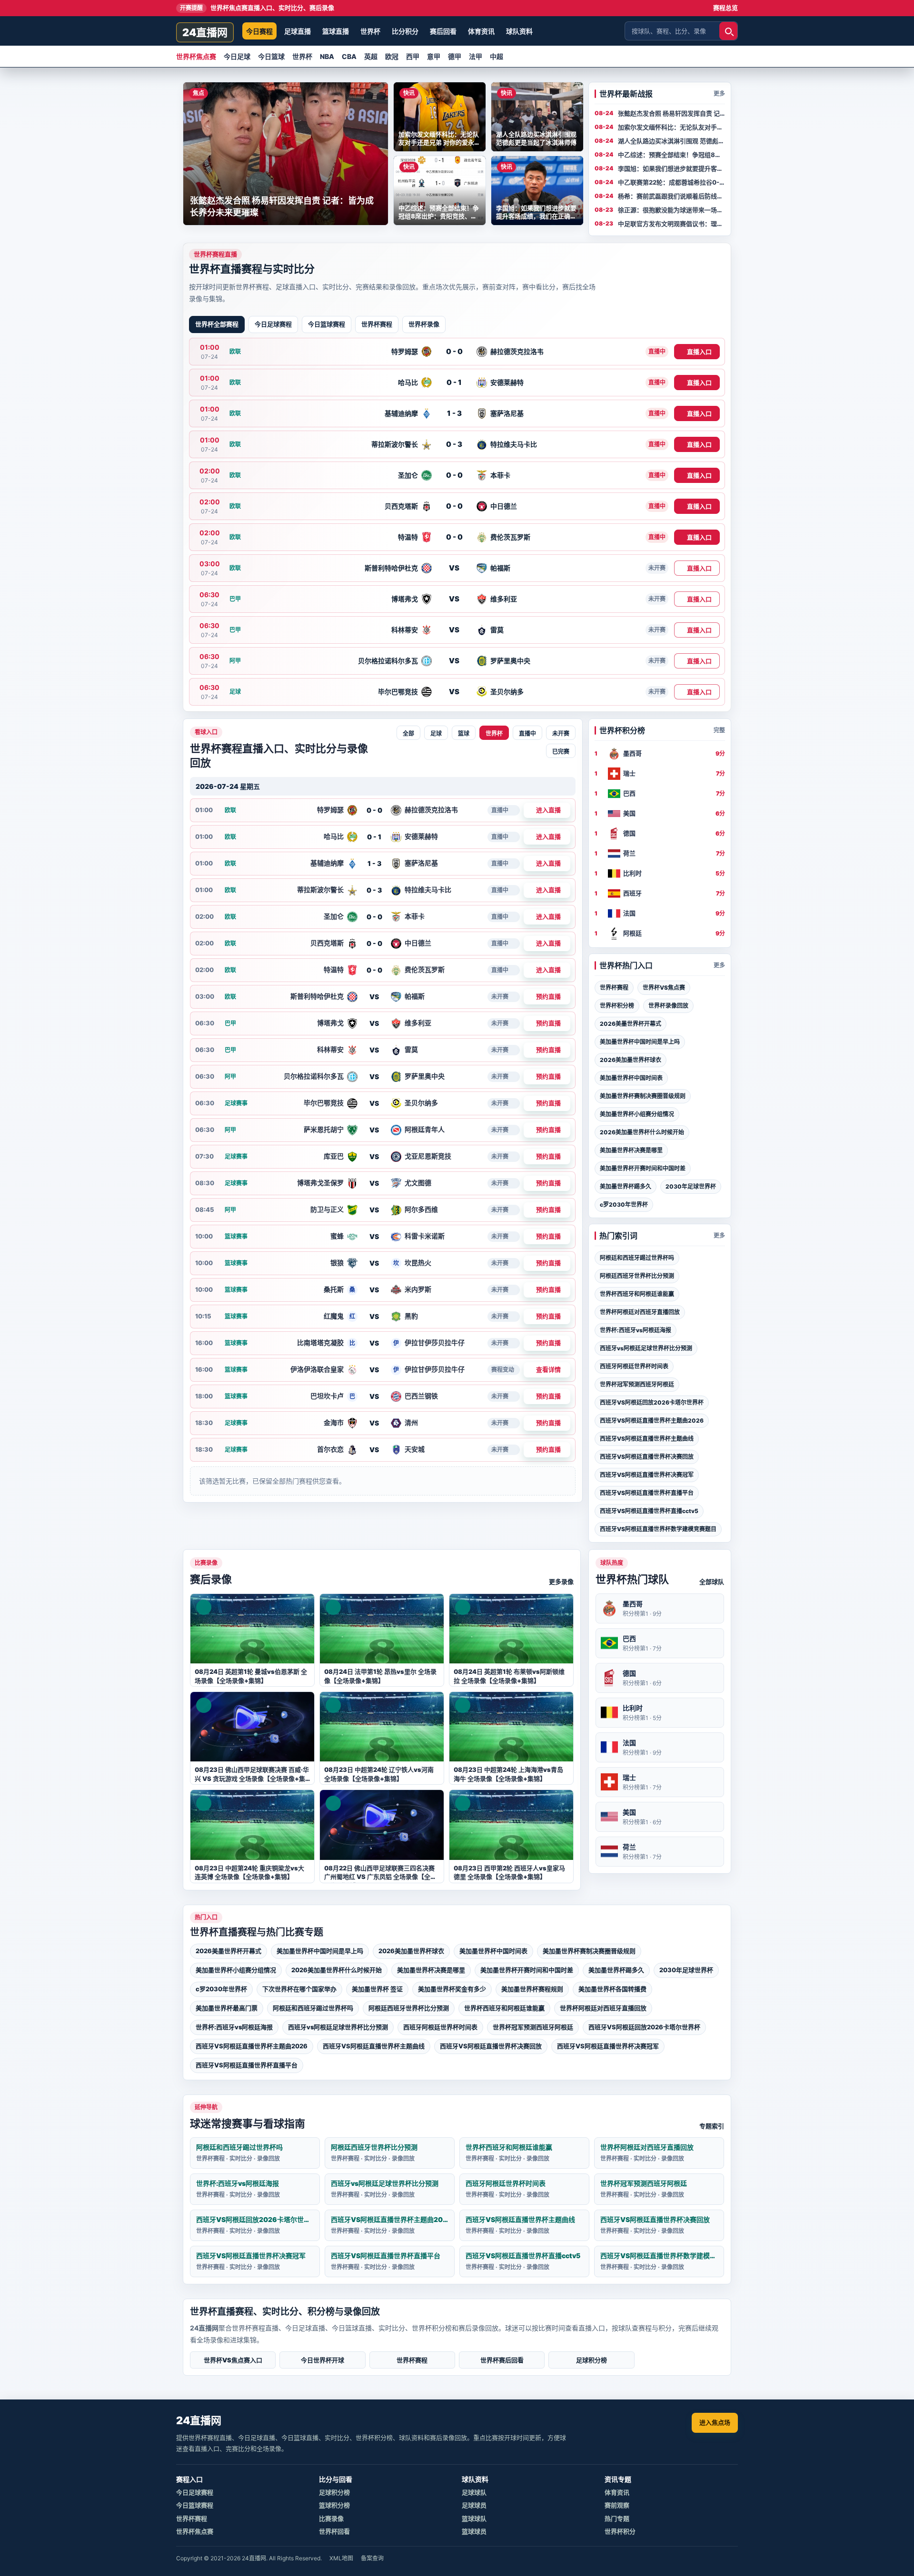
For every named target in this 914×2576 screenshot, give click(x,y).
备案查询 (372, 2558)
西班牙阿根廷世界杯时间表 (634, 1366)
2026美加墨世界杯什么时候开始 (642, 1132)
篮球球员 (474, 2531)
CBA (349, 56)
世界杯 (370, 31)
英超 (371, 56)
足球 (436, 734)
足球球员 (474, 2505)
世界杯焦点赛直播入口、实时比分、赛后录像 (257, 8)
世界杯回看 (334, 2531)
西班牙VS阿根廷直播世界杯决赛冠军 (647, 1475)
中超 (497, 56)
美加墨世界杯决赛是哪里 (631, 1150)
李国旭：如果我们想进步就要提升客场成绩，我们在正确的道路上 (671, 169)
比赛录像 (331, 2518)
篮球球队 (474, 2518)
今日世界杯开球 (323, 2360)
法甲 (476, 56)
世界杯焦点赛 (196, 56)
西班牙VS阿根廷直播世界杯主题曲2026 (652, 1421)
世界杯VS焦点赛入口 (233, 2360)
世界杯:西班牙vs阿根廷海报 (636, 1330)
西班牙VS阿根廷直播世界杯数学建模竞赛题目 (658, 1529)
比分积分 (405, 31)
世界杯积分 (620, 2531)
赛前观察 (617, 2505)
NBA (327, 56)
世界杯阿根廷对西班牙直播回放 (640, 1312)
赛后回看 (443, 31)
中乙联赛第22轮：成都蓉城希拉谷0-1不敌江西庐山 (670, 183)
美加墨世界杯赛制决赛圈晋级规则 (643, 1096)
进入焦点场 (715, 2422)
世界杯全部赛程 (217, 324)
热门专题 (617, 2518)
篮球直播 (336, 31)
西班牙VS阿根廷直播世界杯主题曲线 (647, 1439)
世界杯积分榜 (617, 1006)
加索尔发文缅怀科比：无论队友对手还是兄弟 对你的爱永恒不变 (671, 128)
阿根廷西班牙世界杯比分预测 (637, 1276)
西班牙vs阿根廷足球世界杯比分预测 (646, 1348)
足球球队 (474, 2492)
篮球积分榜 (334, 2505)
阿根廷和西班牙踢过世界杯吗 (637, 1258)
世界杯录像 (424, 324)
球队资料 (519, 31)
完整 (719, 730)
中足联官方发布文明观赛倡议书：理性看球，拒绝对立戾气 (671, 224)
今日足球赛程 (273, 324)
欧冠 (392, 56)
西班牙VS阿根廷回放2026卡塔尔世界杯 (652, 1402)
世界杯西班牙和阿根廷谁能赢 (637, 1294)
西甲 (413, 56)
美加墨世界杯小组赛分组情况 (637, 1114)
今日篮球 (271, 56)
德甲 (455, 56)
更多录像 (561, 1582)
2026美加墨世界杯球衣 (631, 1060)
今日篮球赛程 (327, 324)
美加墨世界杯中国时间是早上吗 (640, 1042)
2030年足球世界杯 (691, 1186)
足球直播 (298, 31)
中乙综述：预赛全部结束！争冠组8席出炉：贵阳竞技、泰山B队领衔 (670, 155)
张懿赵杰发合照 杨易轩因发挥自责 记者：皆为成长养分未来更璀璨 (669, 114)
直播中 (527, 734)
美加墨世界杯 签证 (377, 1989)
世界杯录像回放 (668, 1006)
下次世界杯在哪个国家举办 (299, 1989)
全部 (408, 734)
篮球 (464, 734)
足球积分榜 (591, 2360)
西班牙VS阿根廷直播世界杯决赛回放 (647, 1457)
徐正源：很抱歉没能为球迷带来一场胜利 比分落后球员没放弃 (671, 210)
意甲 (434, 56)
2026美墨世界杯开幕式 (631, 1024)
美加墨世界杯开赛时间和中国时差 (643, 1168)
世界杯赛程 (377, 324)
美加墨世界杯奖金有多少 (452, 1989)
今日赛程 (259, 31)
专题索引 (712, 2126)
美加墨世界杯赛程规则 (532, 1989)
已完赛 (561, 752)
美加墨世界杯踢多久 (626, 1186)
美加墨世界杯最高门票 (227, 2008)
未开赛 (561, 734)
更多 (719, 93)
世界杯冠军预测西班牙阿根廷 (637, 1384)
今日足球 (237, 56)
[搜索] (728, 31)
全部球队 (712, 1582)
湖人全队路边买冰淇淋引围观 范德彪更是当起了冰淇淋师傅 (671, 141)
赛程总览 (725, 8)
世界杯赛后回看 (502, 2360)
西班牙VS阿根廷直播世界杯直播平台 (647, 1493)
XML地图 (341, 2558)
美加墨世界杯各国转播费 (612, 1989)
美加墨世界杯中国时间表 (631, 1078)
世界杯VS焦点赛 (664, 988)
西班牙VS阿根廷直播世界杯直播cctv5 (649, 1511)
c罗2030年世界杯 (624, 1204)
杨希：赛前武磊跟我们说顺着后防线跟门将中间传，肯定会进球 (671, 197)
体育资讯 (481, 31)
